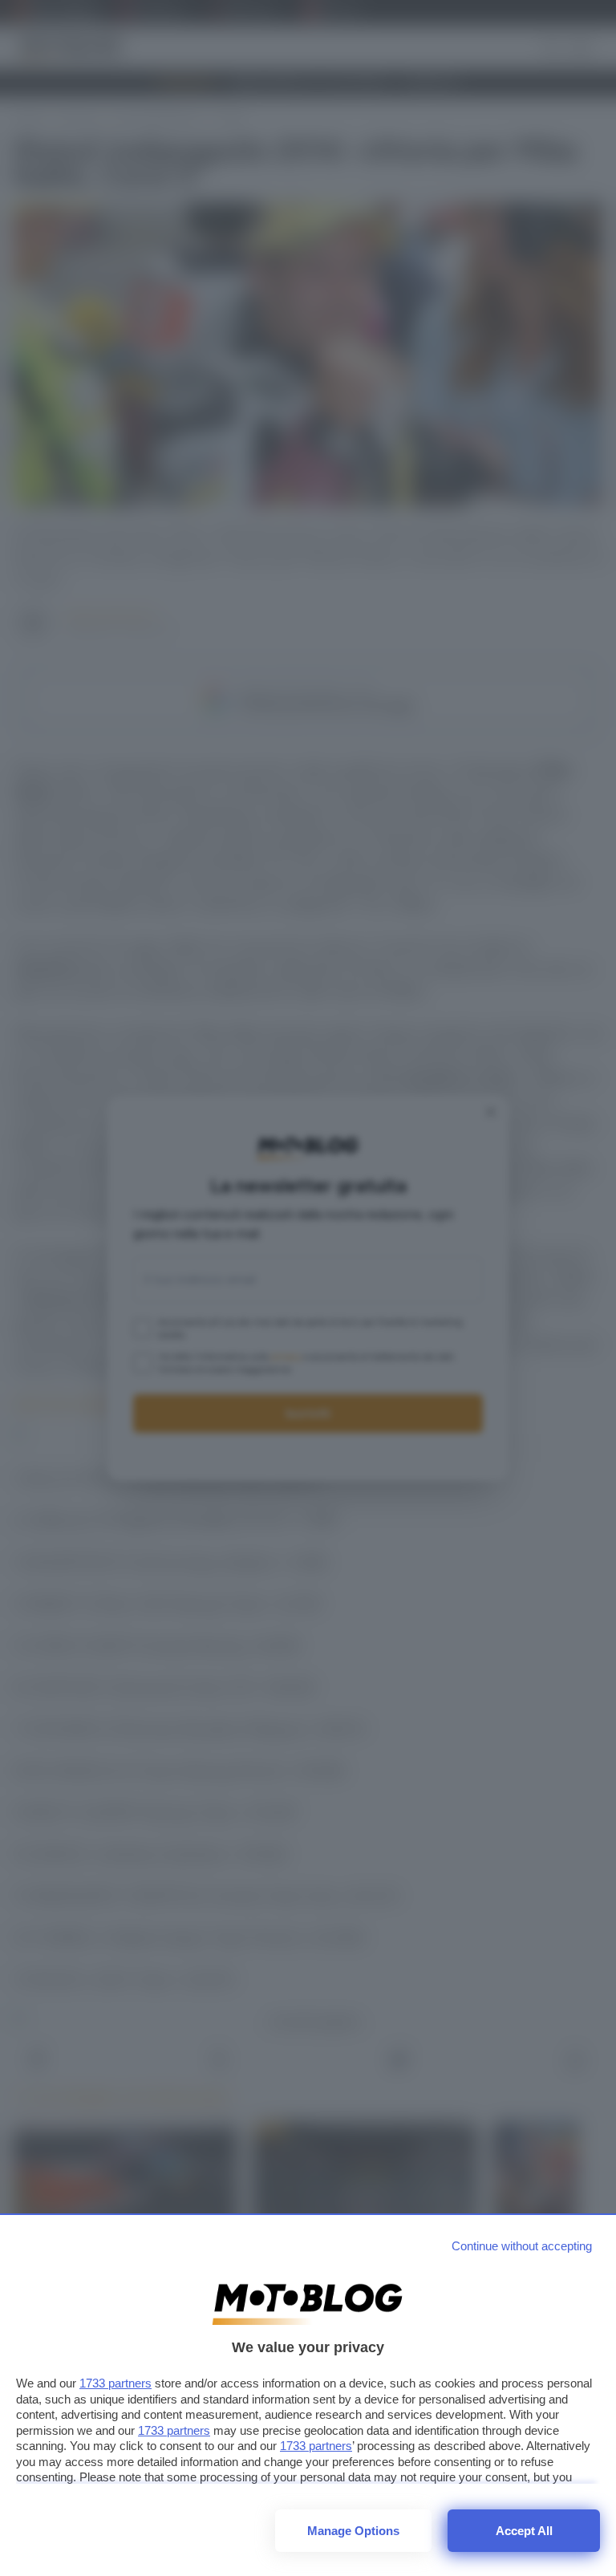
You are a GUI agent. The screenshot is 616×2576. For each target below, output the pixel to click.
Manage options (353, 2531)
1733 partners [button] (115, 2383)
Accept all (524, 2531)
